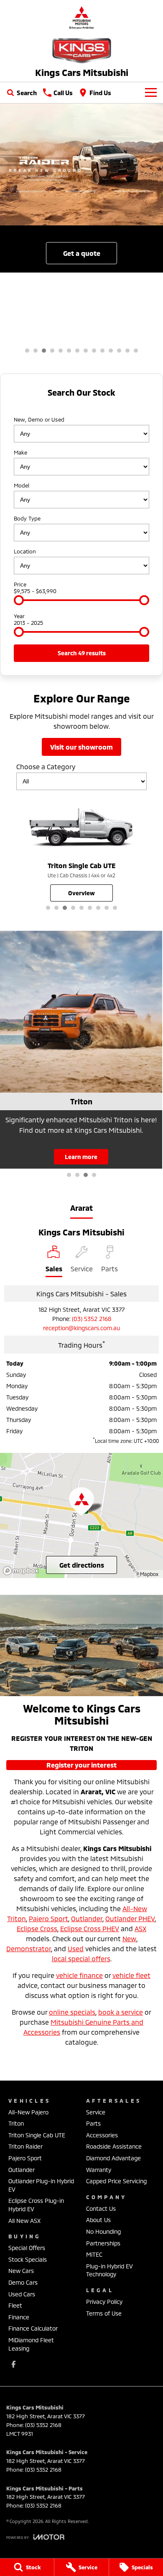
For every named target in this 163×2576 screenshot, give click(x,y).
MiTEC (94, 2254)
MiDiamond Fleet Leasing (31, 2344)
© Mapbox (147, 1574)
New (129, 1938)
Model (22, 485)
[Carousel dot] (27, 351)
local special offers (81, 1959)
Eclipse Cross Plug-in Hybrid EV (36, 2205)
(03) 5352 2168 (92, 1319)
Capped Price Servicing (116, 2181)
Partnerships (103, 2243)
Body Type (27, 518)
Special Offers (27, 2248)
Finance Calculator (33, 2328)
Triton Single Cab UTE (37, 2135)
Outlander (87, 1918)
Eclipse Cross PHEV (90, 1928)
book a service (121, 2012)
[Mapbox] (23, 1571)
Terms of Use (104, 2313)
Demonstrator (29, 1948)
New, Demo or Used (39, 419)
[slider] (19, 600)
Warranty (99, 2170)
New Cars (21, 2271)
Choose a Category (46, 766)
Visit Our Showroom (81, 747)
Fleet (15, 2305)
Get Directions (82, 1565)
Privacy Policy (104, 2302)
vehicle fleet (131, 1975)
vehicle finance (79, 1975)
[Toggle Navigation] (151, 93)
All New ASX (24, 2221)
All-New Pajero (28, 2112)
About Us (98, 2220)
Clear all (82, 407)
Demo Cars (23, 2282)
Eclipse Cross (37, 1928)
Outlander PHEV (130, 1918)
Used (76, 1948)
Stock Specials (28, 2259)
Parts (93, 2123)
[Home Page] (81, 17)
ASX (140, 1928)
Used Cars (22, 2294)
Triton (16, 2123)
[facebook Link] (14, 2364)
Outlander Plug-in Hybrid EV (41, 2185)
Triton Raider (25, 2146)
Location (25, 551)
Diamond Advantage (113, 2158)
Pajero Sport (48, 1918)
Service (96, 2112)
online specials (72, 2012)
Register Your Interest (81, 1765)
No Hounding (103, 2231)
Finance (19, 2317)
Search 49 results (82, 653)
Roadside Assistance (114, 2146)
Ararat (81, 1208)
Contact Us (101, 2209)
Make (20, 452)
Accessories (102, 2135)
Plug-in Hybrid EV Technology (110, 2270)
